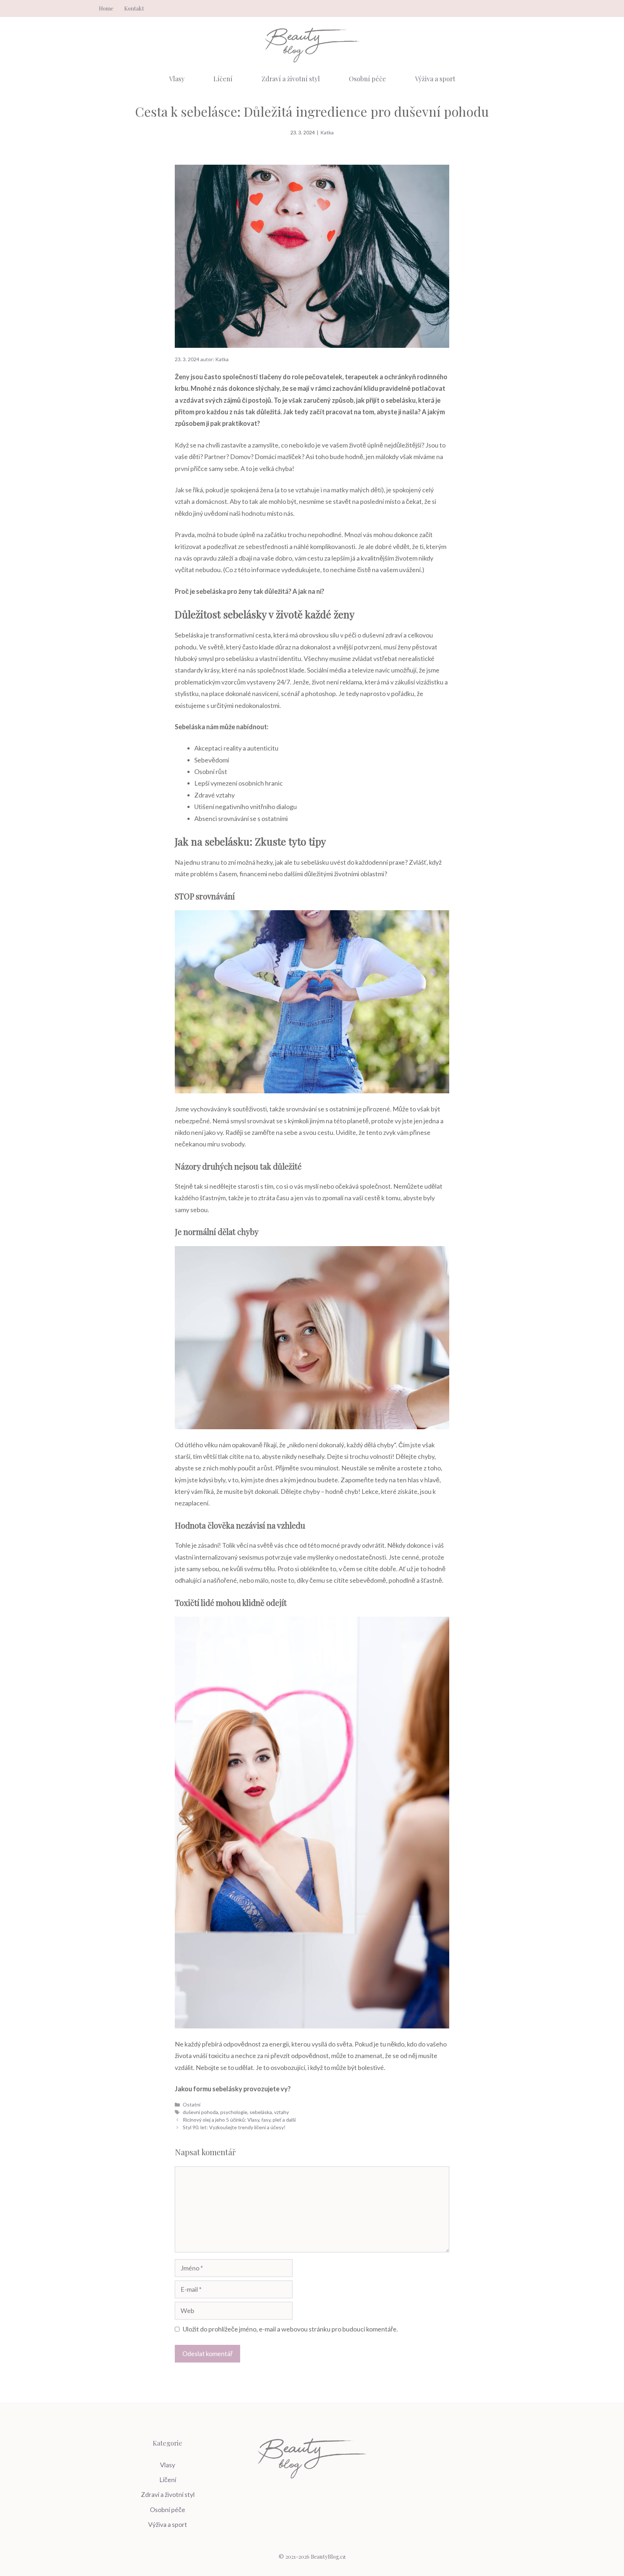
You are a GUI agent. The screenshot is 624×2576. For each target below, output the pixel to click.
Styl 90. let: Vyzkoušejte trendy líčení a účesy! (234, 2127)
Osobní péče (367, 79)
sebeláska (261, 2112)
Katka (327, 132)
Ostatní (192, 2104)
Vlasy (177, 79)
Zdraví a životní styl (291, 79)
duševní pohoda (200, 2112)
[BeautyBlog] (312, 44)
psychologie (234, 2112)
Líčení (223, 79)
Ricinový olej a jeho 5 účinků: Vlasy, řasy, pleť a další (239, 2120)
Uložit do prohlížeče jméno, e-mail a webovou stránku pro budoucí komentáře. (290, 2329)
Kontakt (134, 8)
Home (106, 8)
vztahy (281, 2112)
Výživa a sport (435, 79)
